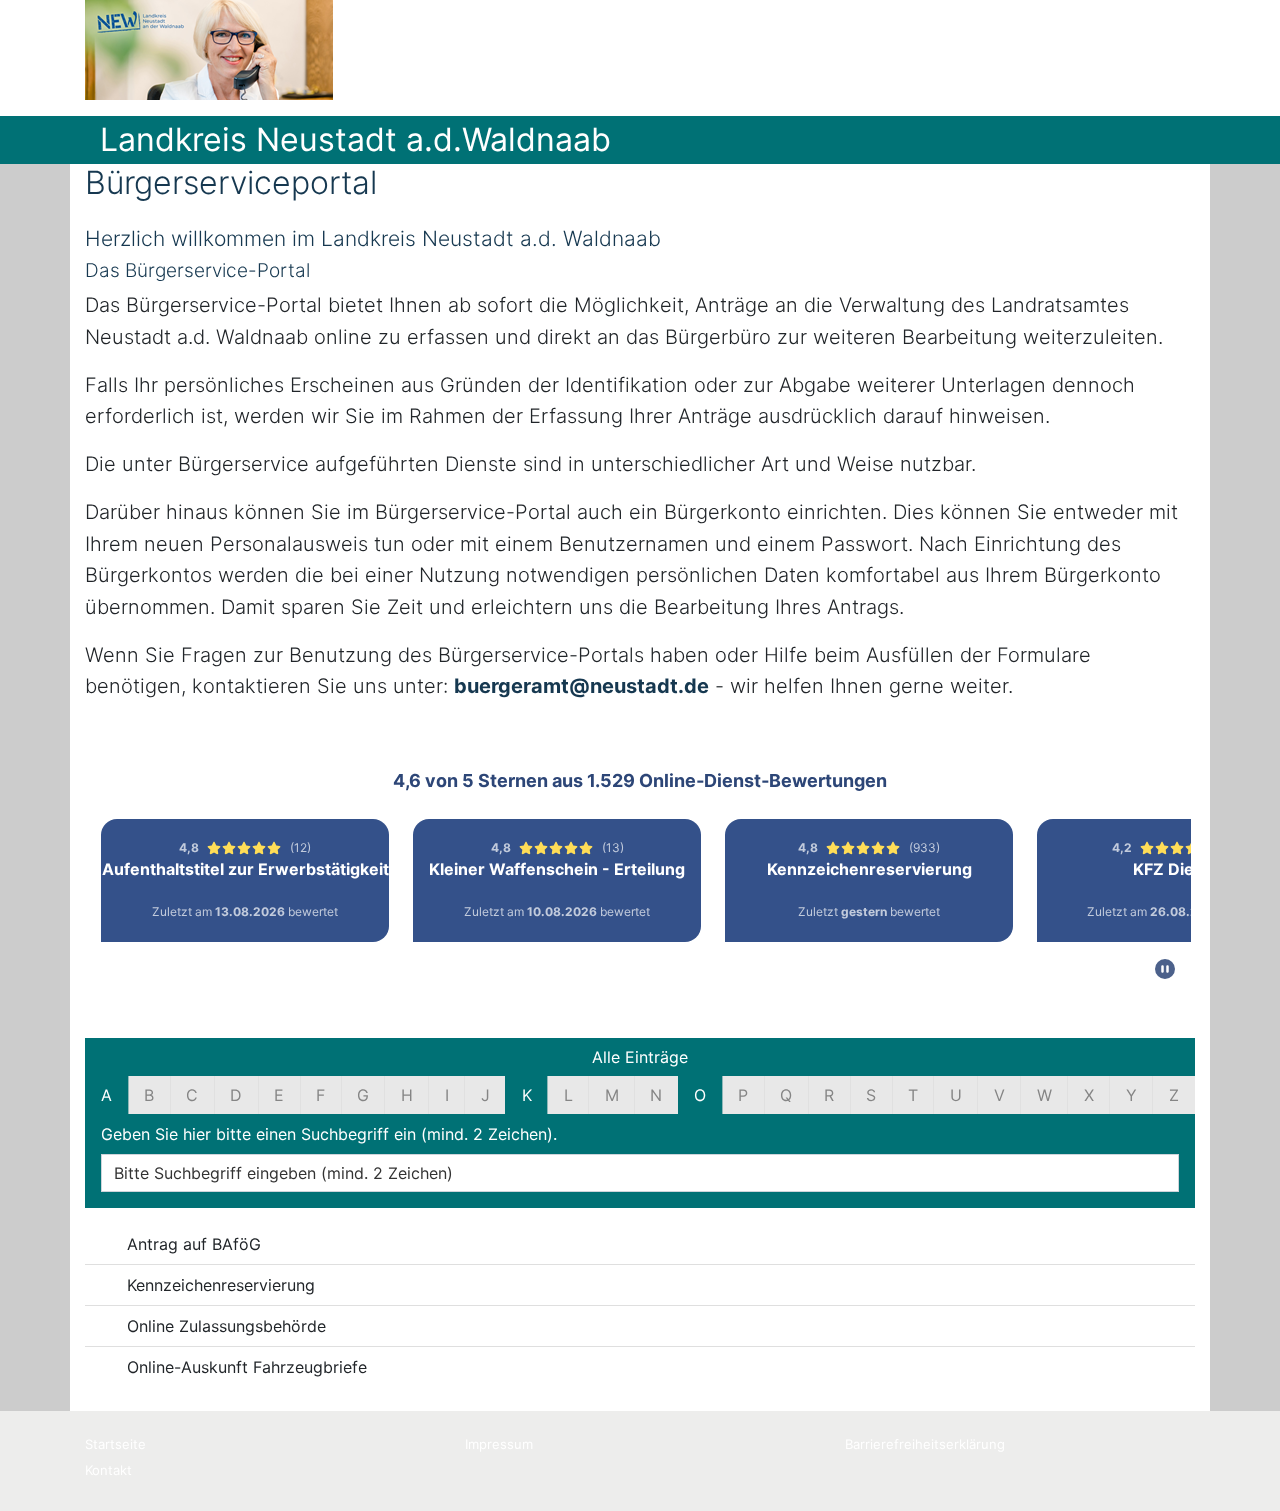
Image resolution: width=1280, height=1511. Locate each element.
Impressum (499, 1444)
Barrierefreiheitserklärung (925, 1444)
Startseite (115, 1444)
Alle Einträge (640, 1057)
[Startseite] (209, 50)
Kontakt (108, 1470)
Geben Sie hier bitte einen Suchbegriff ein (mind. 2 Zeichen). (329, 1134)
